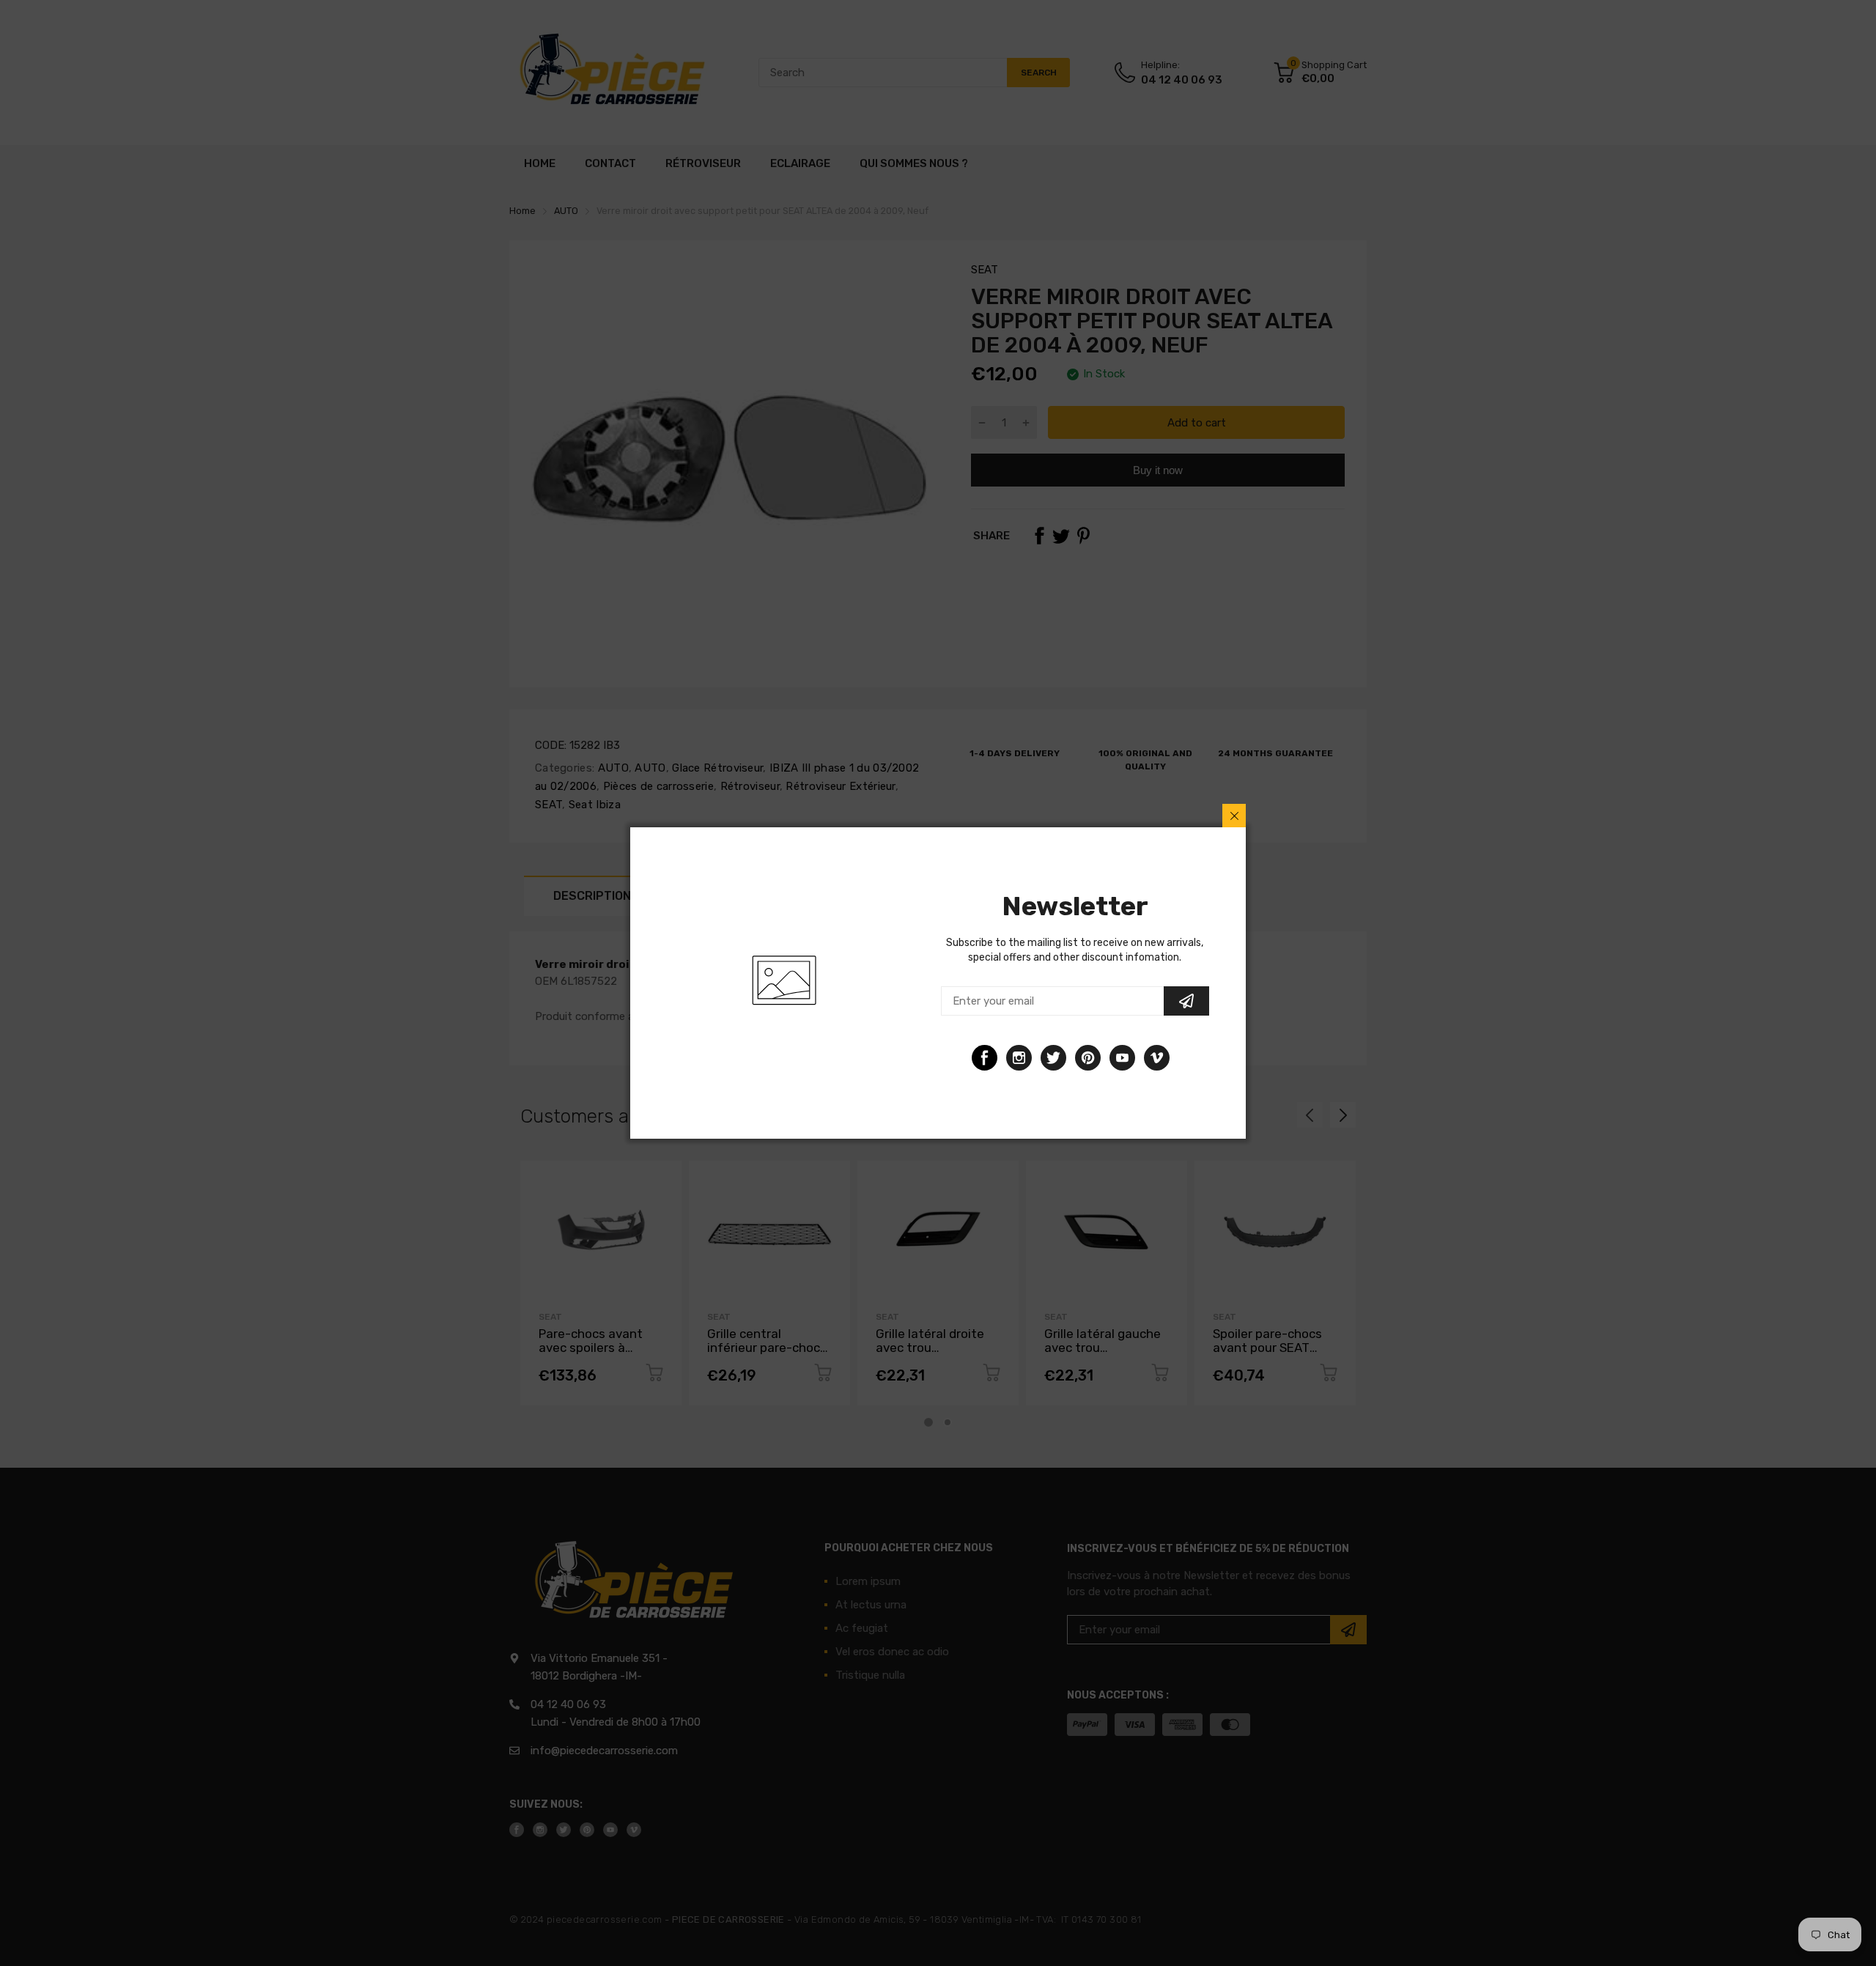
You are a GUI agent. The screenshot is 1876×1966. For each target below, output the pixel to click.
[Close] (1234, 816)
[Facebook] (985, 1058)
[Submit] (1186, 1001)
